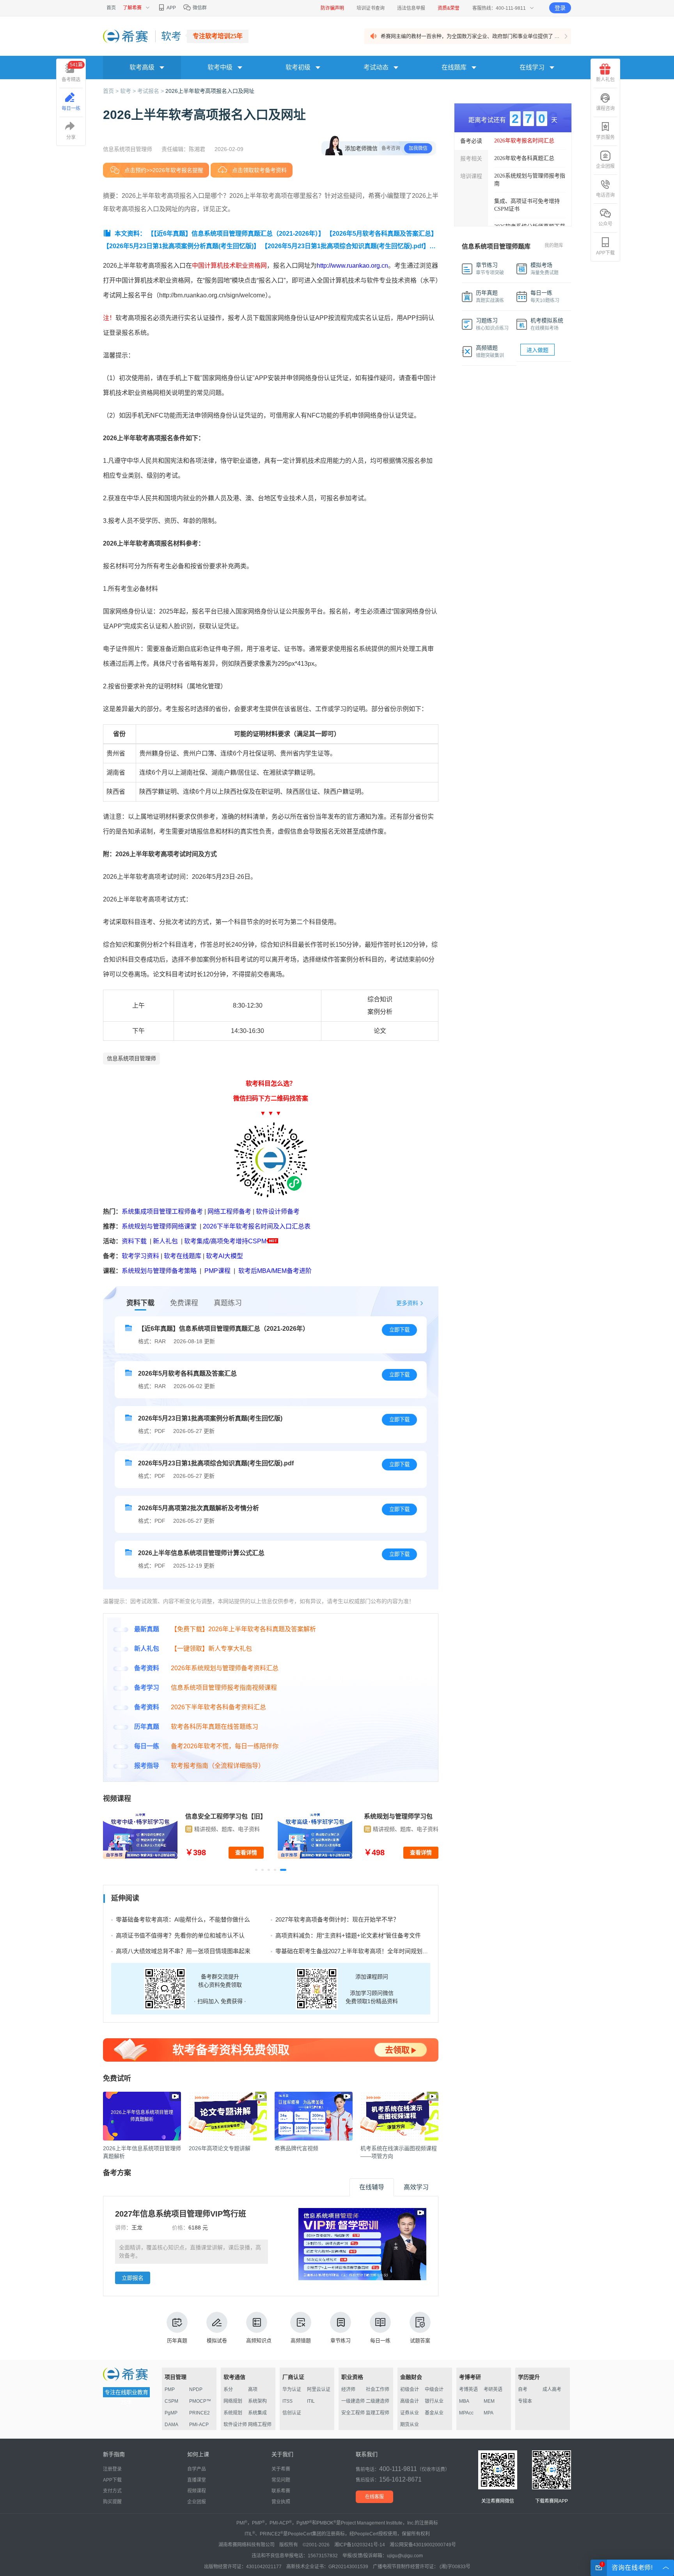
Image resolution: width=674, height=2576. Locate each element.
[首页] (126, 36)
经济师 (348, 2389)
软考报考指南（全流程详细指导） (218, 1766)
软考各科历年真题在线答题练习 (215, 1727)
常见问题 (281, 2480)
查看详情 (246, 1852)
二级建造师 (378, 2401)
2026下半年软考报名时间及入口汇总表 (257, 1226)
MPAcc (466, 2413)
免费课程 (184, 1303)
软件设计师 (235, 2425)
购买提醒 (112, 2502)
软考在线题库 (183, 1256)
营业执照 (281, 2502)
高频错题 (301, 2340)
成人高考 (552, 2389)
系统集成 (257, 2413)
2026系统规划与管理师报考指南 (530, 180)
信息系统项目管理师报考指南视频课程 (224, 1688)
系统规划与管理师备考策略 (159, 1271)
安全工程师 (353, 2413)
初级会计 (410, 2389)
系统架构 (257, 2401)
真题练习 (228, 1303)
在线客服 (374, 2497)
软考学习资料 (140, 1256)
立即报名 (133, 2278)
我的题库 (554, 245)
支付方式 (112, 2491)
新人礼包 (165, 1241)
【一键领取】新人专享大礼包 (211, 1649)
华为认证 (292, 2389)
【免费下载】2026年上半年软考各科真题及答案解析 (243, 1629)
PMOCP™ (200, 2401)
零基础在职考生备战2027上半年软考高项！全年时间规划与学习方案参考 (369, 1951)
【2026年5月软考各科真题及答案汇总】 (382, 234)
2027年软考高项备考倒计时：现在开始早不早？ (337, 1919)
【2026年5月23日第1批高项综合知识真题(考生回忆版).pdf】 (345, 246)
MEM (489, 2401)
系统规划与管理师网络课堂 (159, 1226)
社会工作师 (378, 2389)
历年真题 (177, 2340)
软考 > (129, 91)
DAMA (171, 2425)
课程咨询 (605, 108)
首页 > (112, 91)
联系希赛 (281, 2491)
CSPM (171, 2401)
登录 (560, 8)
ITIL (311, 2401)
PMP (170, 2389)
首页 (111, 8)
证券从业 (410, 2413)
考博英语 (468, 2389)
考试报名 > (151, 91)
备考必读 (471, 141)
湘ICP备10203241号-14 (360, 2545)
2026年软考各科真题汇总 (524, 158)
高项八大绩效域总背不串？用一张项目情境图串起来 (183, 1951)
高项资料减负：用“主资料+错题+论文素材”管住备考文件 (348, 1935)
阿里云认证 (319, 2389)
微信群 (199, 8)
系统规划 (233, 2413)
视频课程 (197, 2491)
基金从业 (434, 2413)
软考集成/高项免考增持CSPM (225, 1241)
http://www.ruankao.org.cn (352, 266)
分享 (71, 137)
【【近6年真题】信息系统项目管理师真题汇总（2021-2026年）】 (236, 234)
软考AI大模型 (224, 1256)
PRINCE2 (200, 2413)
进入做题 (537, 350)
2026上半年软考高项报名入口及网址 (210, 91)
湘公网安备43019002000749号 (423, 2545)
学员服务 (605, 137)
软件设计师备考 (278, 1212)
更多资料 (407, 1303)
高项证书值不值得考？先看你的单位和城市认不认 (180, 1935)
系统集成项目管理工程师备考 (162, 1212)
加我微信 (418, 148)
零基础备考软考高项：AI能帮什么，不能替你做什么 (183, 1919)
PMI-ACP (199, 2425)
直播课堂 (197, 2480)
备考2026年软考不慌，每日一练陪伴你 (225, 1746)
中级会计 (434, 2389)
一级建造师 (353, 2401)
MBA (464, 2401)
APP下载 (605, 253)
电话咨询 (605, 195)
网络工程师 (260, 2425)
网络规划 (233, 2401)
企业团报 (605, 166)
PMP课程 (217, 1271)
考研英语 (493, 2389)
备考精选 (72, 72)
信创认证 (292, 2413)
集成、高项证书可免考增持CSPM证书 (527, 205)
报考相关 (471, 158)
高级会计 (410, 2401)
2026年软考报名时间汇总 (524, 141)
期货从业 (410, 2425)
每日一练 (380, 2340)
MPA (489, 2413)
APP (171, 8)
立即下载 (399, 1330)
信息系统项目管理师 (131, 1058)
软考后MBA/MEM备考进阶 (275, 1271)
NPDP (196, 2389)
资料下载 (134, 1241)
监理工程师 (378, 2413)
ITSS (287, 2401)
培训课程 (471, 176)
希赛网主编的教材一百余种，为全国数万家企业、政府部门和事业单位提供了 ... (470, 36)
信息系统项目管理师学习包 (226, 1816)
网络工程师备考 (229, 1212)
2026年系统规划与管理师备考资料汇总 (225, 1668)
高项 (253, 2389)
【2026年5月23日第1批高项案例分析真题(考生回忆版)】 (181, 246)
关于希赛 (281, 2469)
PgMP (171, 2413)
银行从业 (434, 2401)
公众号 (605, 224)
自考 (523, 2389)
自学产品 (197, 2469)
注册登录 (112, 2469)
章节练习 (341, 2340)
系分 (228, 2389)
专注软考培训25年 (218, 36)
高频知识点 (259, 2340)
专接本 (525, 2401)
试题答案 (420, 2340)
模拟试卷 (217, 2340)
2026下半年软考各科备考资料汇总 (218, 1707)
